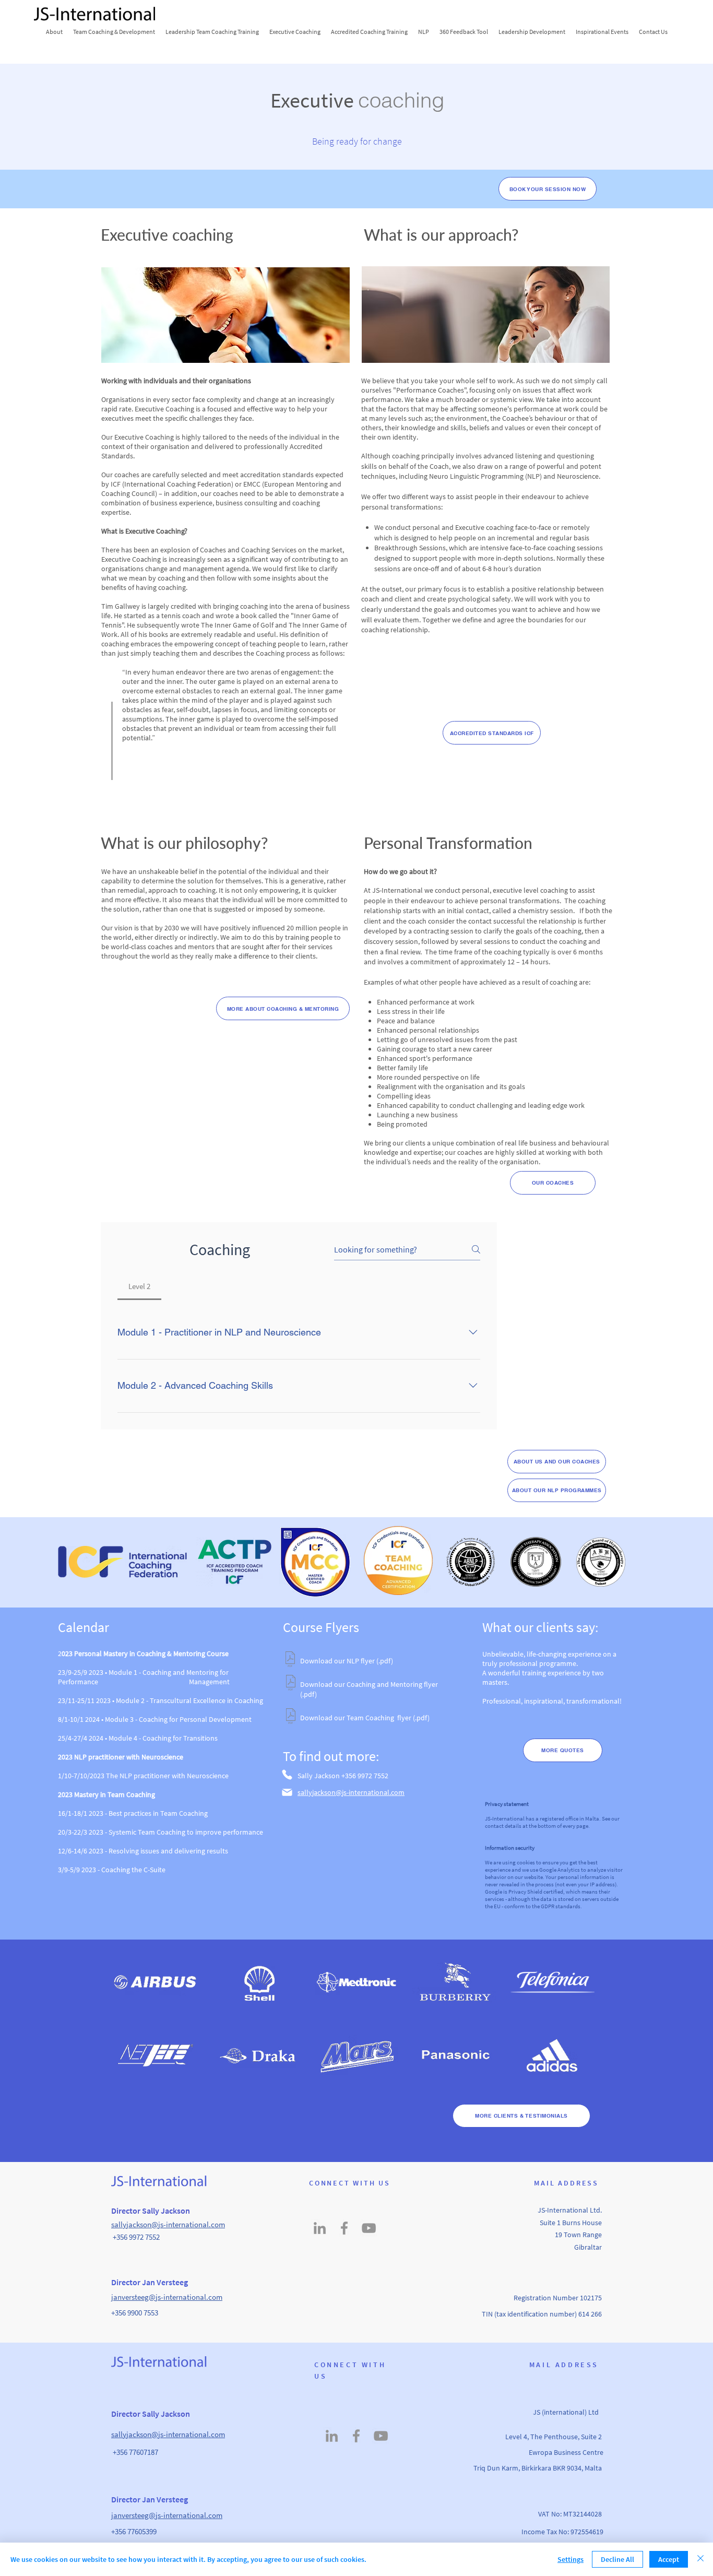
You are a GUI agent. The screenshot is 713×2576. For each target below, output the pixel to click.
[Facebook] (344, 2228)
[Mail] (287, 1792)
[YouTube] (369, 2228)
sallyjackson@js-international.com (168, 2224)
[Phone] (287, 1775)
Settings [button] (571, 2559)
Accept (669, 2559)
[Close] (700, 2559)
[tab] (139, 1286)
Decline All (617, 2559)
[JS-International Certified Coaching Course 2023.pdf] (291, 1684)
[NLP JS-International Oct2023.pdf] (290, 1661)
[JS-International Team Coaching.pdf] (291, 1717)
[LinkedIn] (320, 2228)
